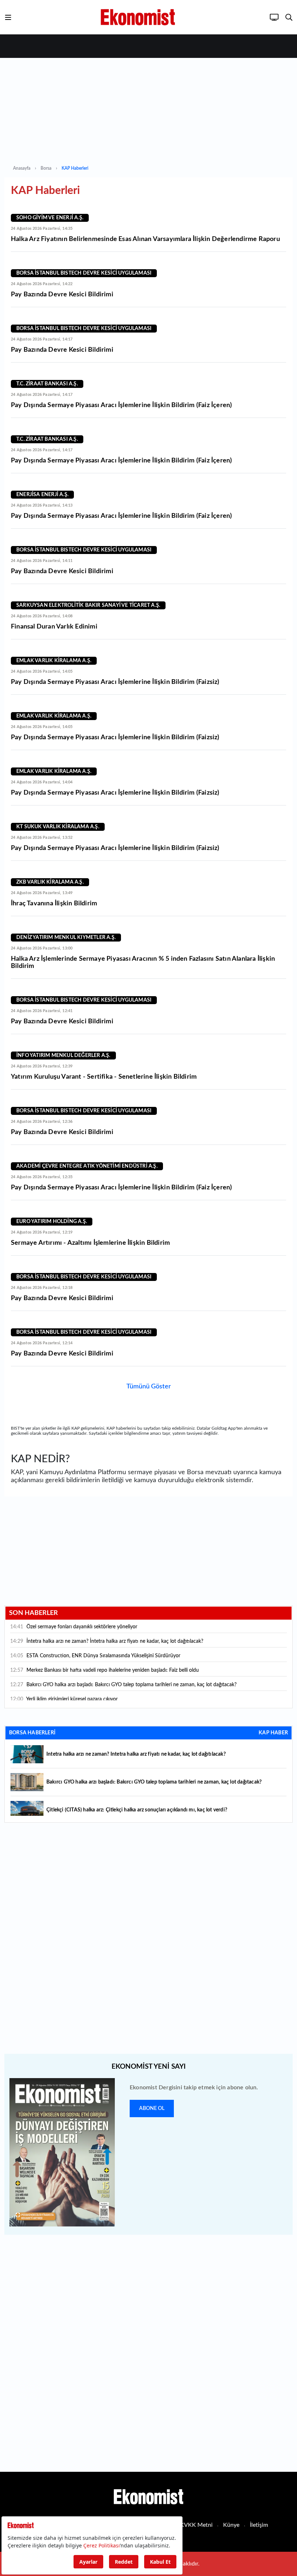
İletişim (259, 2525)
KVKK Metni (196, 2525)
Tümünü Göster (149, 1387)
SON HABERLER (34, 1613)
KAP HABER (273, 1733)
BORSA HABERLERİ (32, 1733)
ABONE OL (152, 2108)
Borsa (46, 168)
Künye (231, 2525)
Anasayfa (22, 168)
